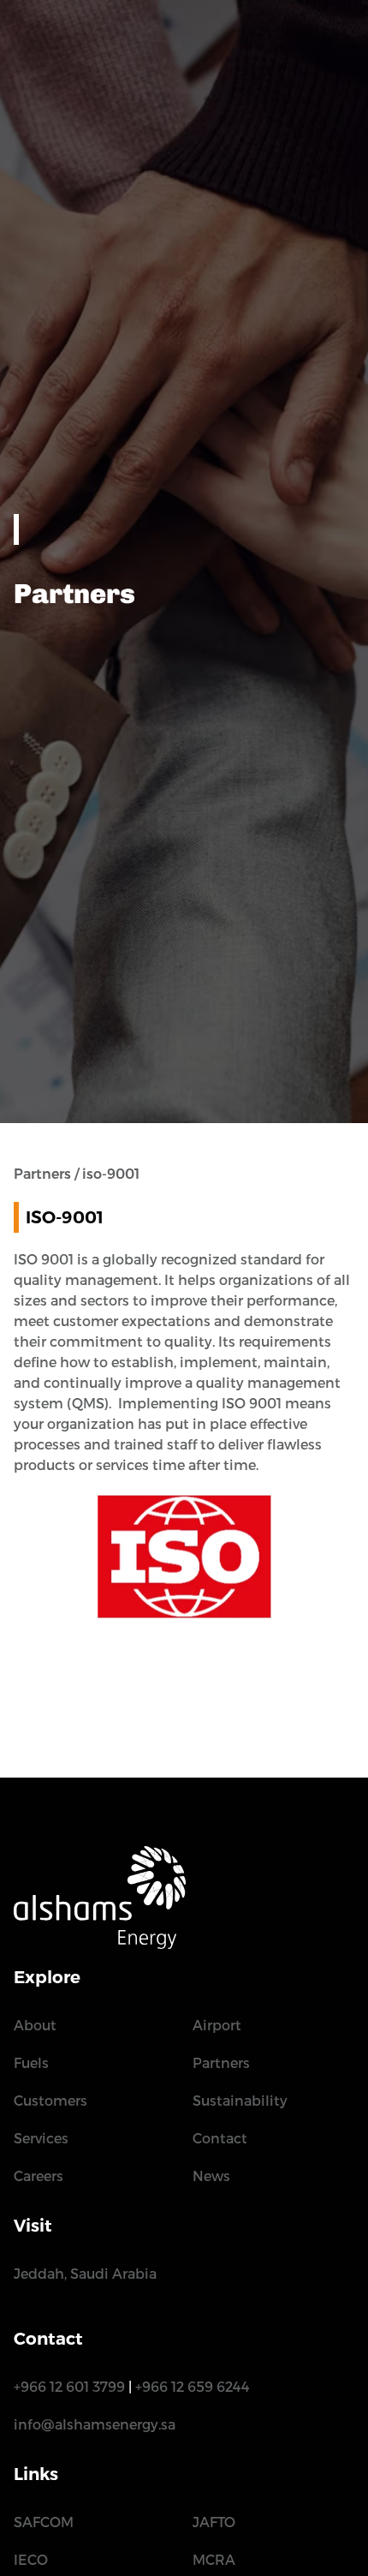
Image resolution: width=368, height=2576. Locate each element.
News (211, 2176)
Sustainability (240, 2101)
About (35, 2026)
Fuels (31, 2063)
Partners (221, 2063)
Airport (217, 2026)
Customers (50, 2101)
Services (41, 2139)
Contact (220, 2139)
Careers (39, 2176)
